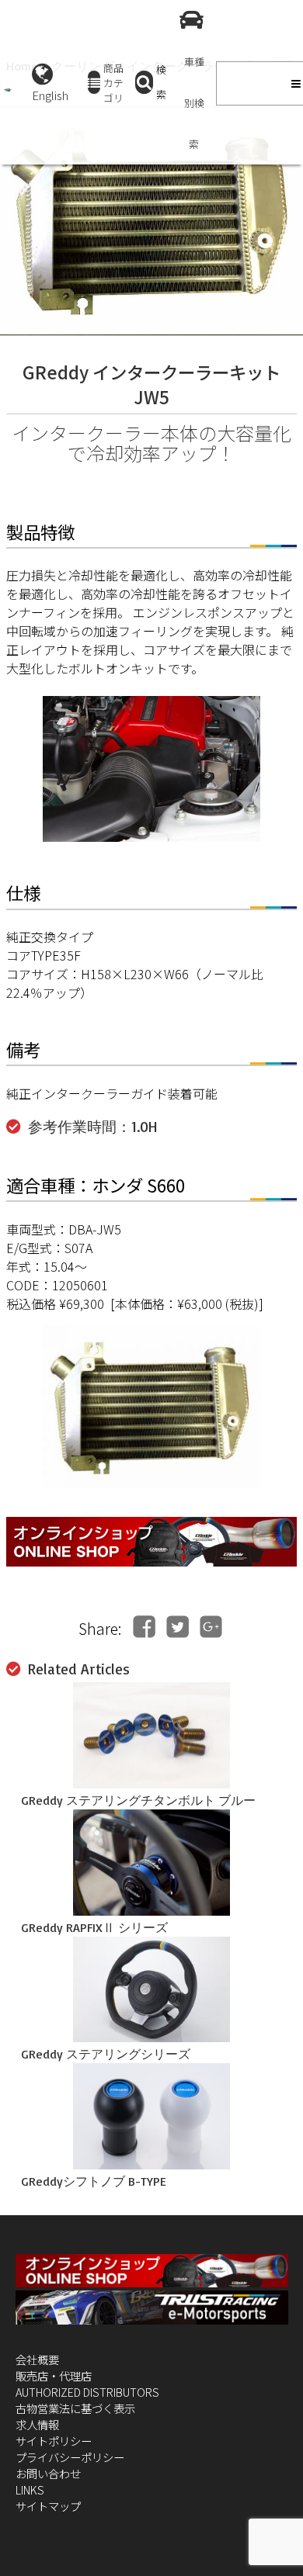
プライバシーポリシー (70, 2457)
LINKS (30, 2489)
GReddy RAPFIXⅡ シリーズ (94, 1927)
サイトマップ (48, 2506)
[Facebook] (144, 1627)
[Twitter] (178, 1627)
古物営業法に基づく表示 (75, 2408)
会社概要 (37, 2359)
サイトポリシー (54, 2441)
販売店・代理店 (54, 2375)
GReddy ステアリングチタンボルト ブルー (138, 1800)
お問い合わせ (48, 2473)
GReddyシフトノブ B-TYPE (94, 2181)
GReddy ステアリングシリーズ (106, 2054)
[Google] (211, 1627)
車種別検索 (194, 103)
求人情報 (37, 2424)
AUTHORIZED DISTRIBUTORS (87, 2392)
